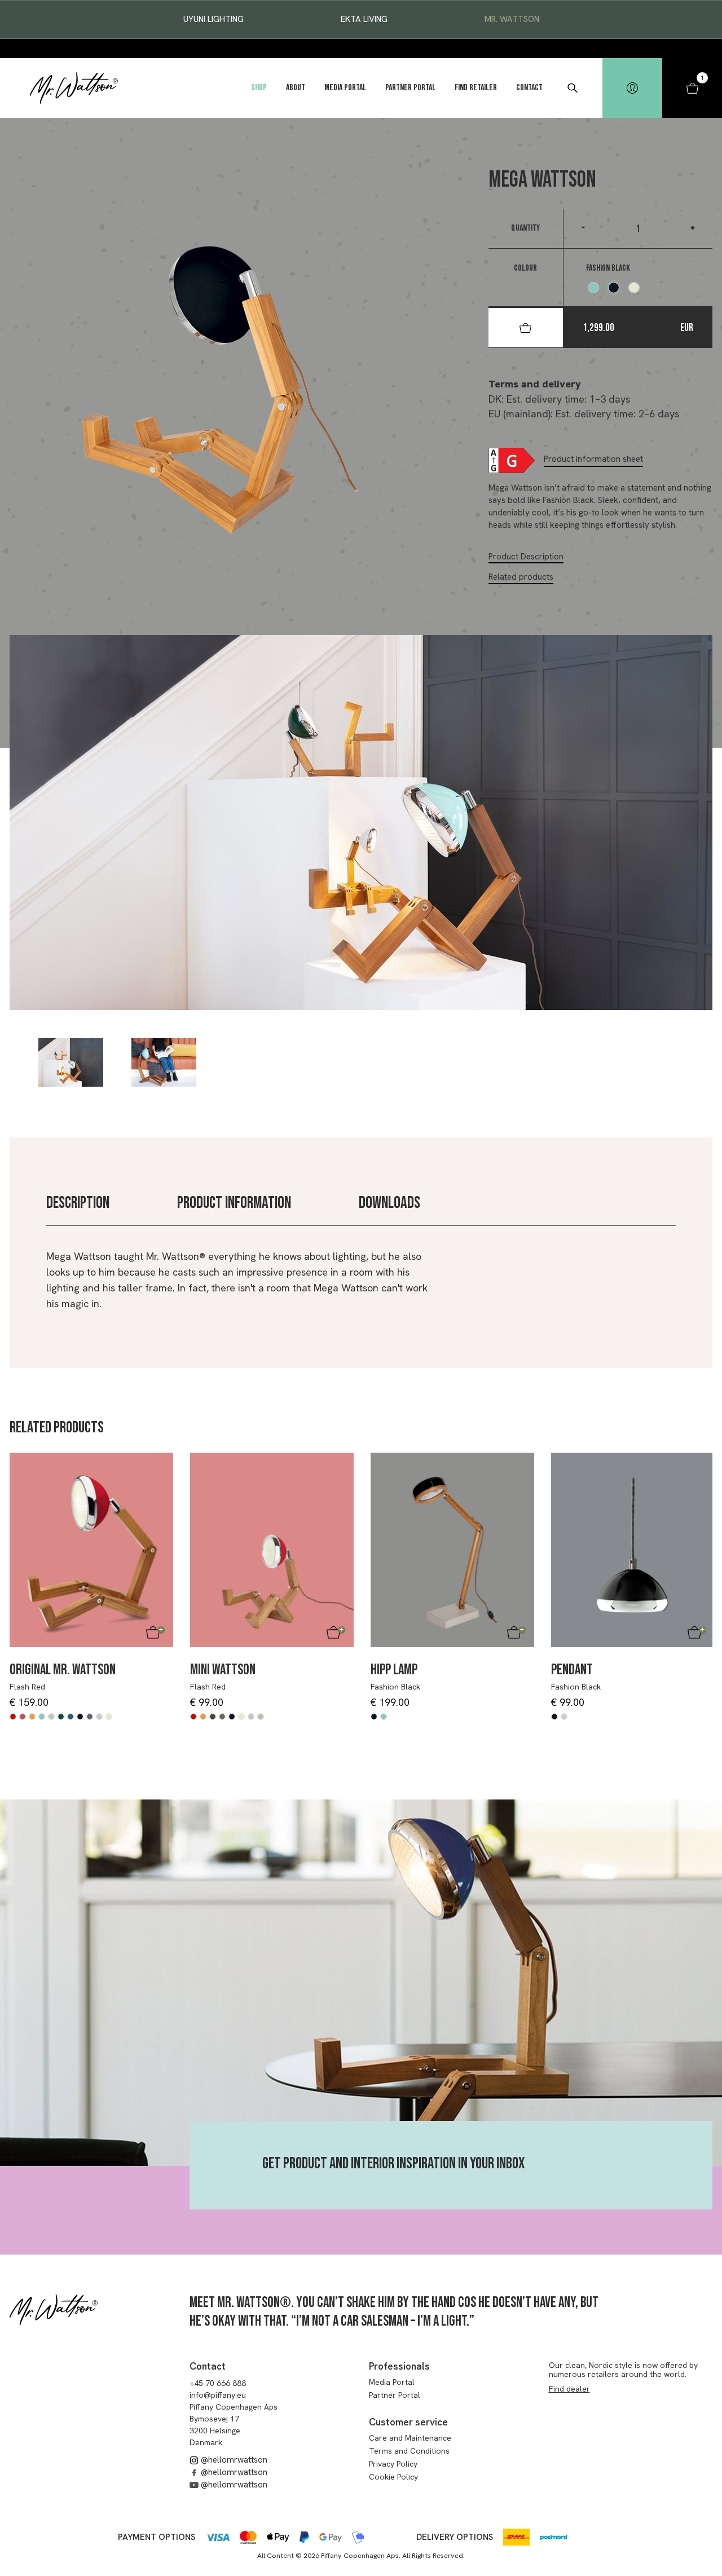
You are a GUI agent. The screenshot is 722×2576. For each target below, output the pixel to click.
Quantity (525, 228)
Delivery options (455, 2537)
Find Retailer (476, 88)
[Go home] (54, 2310)
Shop (259, 88)
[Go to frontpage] (74, 88)
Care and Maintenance (410, 2438)
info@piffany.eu (218, 2395)
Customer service (408, 2422)
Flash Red (27, 1687)
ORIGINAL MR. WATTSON (63, 1670)
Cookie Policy (393, 2477)
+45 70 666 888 (218, 2383)
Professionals (399, 2366)
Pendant (572, 1670)
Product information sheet (593, 459)
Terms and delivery (535, 384)
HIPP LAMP (394, 1670)
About (296, 88)
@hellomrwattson (233, 2460)
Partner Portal (410, 88)
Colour (525, 268)
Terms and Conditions (409, 2451)
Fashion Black (395, 1687)
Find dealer (569, 2389)
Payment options (157, 2537)
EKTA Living (364, 19)
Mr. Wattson (512, 19)
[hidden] (632, 88)
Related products (521, 577)
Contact (529, 88)
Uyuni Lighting (213, 19)
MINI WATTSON (223, 1670)
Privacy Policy (393, 2464)
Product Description (526, 557)
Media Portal (345, 88)
